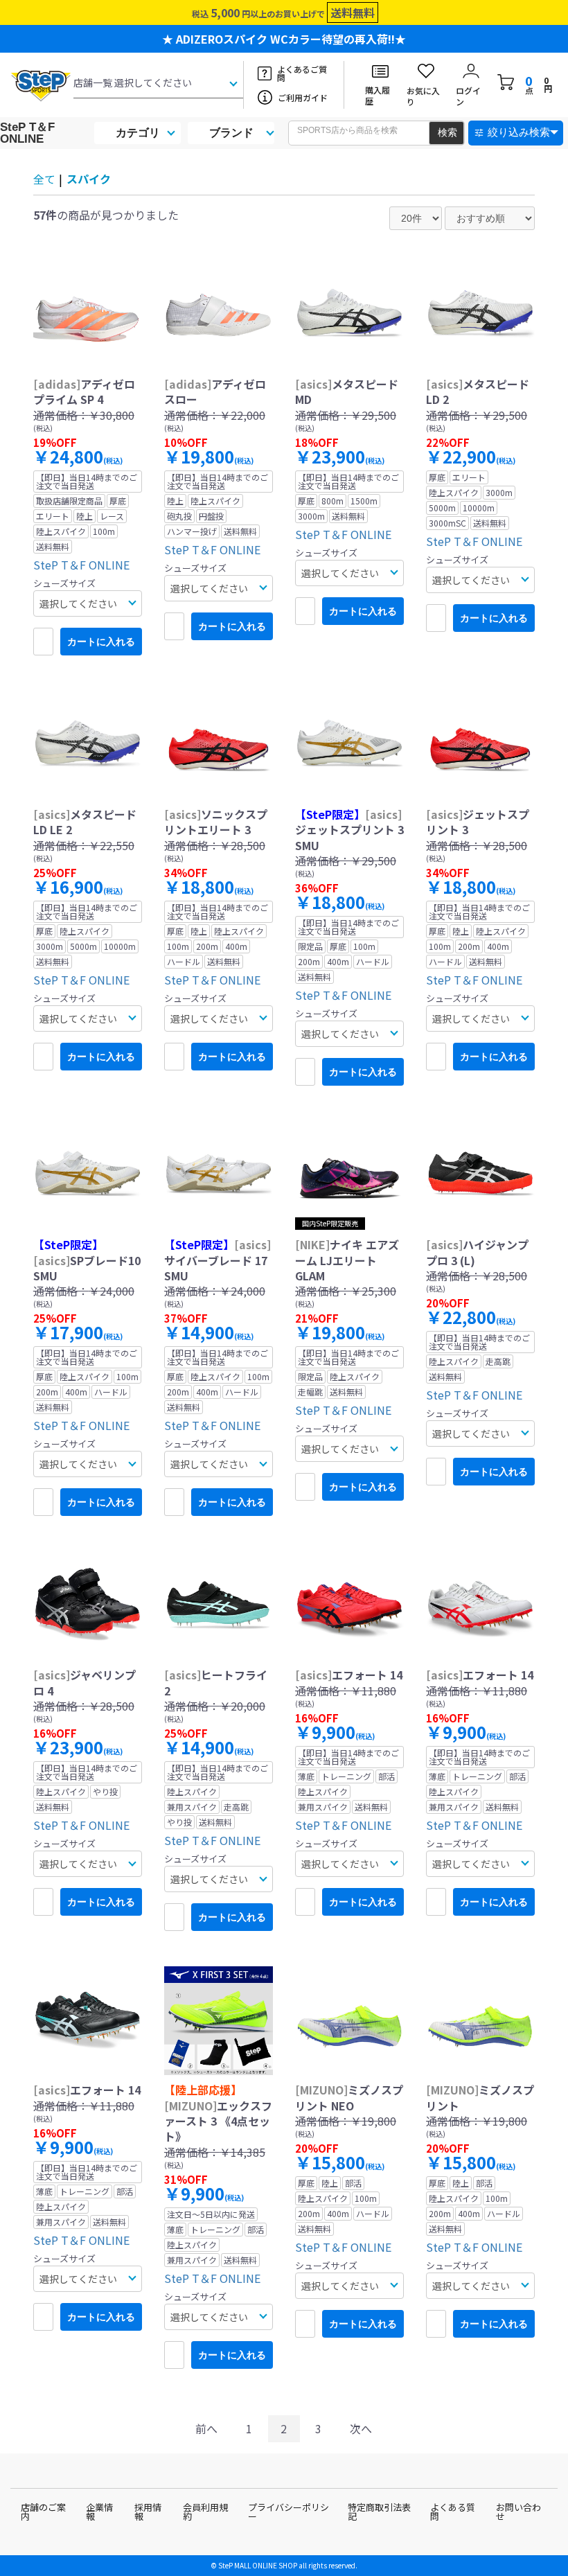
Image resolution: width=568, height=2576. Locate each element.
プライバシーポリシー (289, 2512)
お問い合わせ (518, 2512)
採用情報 (148, 2512)
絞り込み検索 (519, 132)
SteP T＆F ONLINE (27, 133)
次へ (361, 2428)
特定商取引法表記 (379, 2512)
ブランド (231, 133)
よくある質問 (453, 2512)
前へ (206, 2428)
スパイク (89, 179)
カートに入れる (101, 642)
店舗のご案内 (43, 2512)
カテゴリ (138, 133)
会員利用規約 (205, 2512)
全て (44, 179)
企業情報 (99, 2512)
